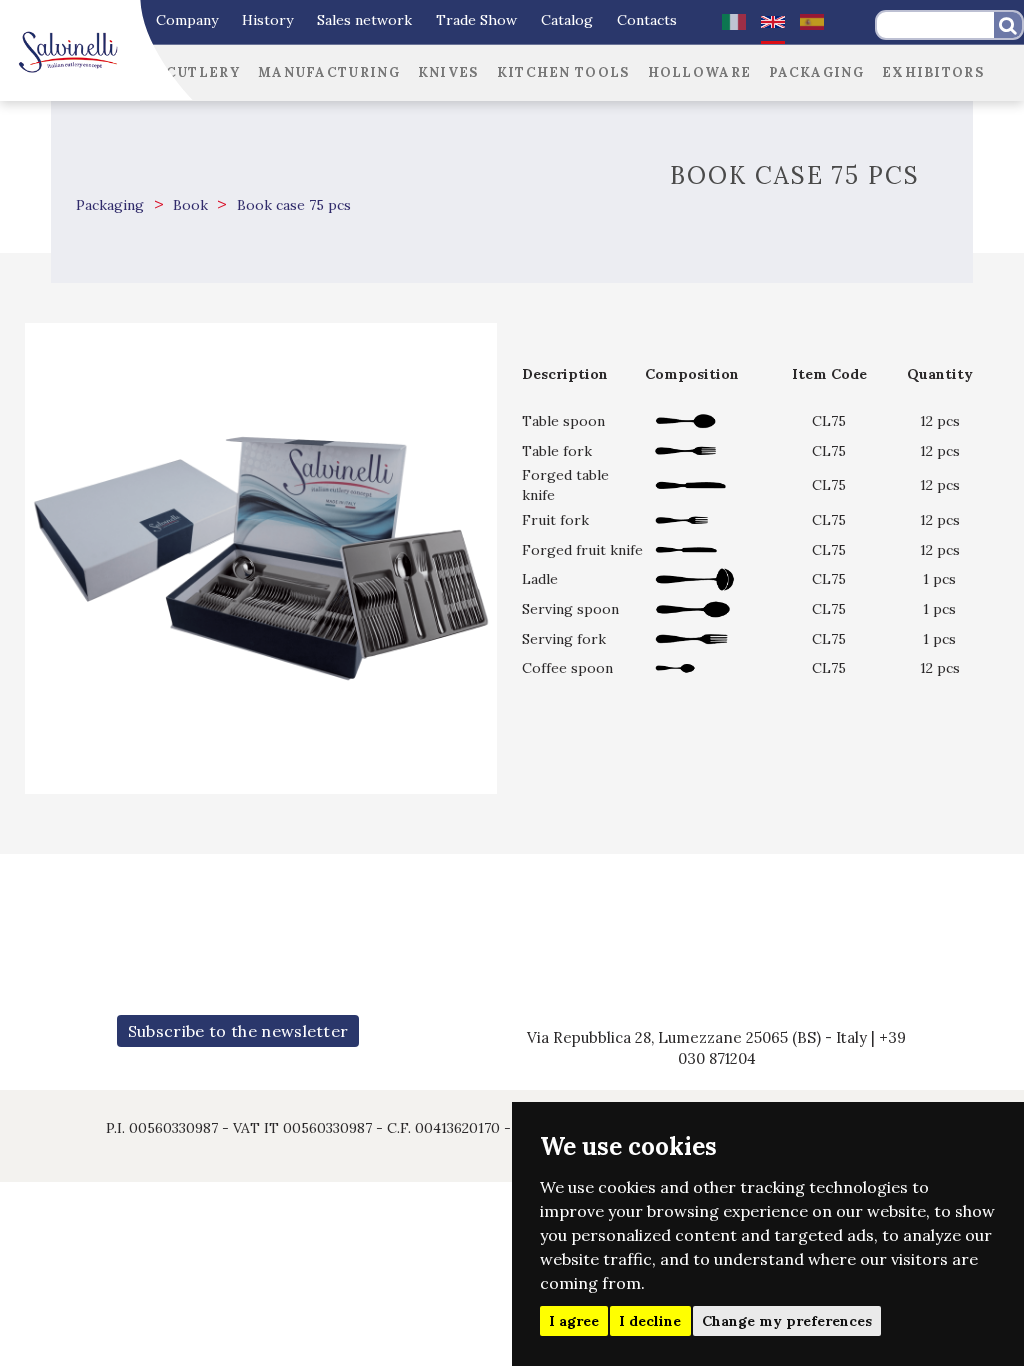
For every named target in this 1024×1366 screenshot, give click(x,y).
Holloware (700, 72)
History (267, 20)
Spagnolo (812, 22)
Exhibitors (933, 72)
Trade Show (476, 20)
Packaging (816, 72)
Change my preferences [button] (787, 1321)
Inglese (773, 22)
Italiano (734, 22)
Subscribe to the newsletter (238, 1031)
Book (188, 205)
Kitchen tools (563, 72)
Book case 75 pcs (292, 205)
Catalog (567, 20)
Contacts (647, 20)
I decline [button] (650, 1321)
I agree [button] (574, 1321)
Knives (448, 72)
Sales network (364, 20)
